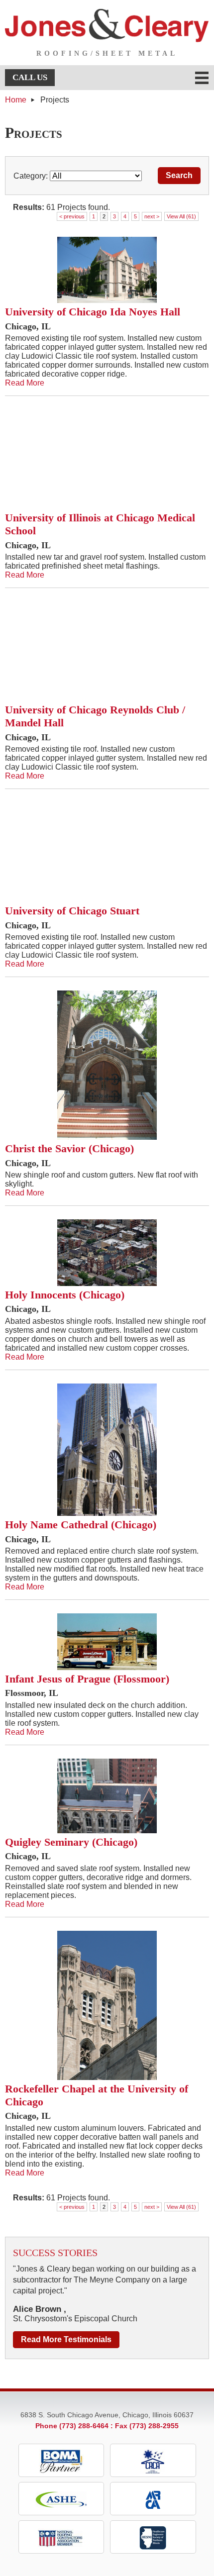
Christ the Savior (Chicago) (69, 1148)
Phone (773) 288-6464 (72, 2426)
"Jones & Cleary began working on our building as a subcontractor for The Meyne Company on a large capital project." (105, 2280)
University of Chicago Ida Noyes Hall (93, 312)
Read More (25, 383)
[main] (107, 1173)
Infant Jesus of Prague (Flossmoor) (87, 1679)
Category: (31, 176)
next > (152, 216)
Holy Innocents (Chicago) (65, 1295)
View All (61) (181, 216)
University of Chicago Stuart (72, 911)
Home (16, 100)
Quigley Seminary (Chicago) (71, 1842)
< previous (72, 216)
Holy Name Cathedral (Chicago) (81, 1525)
